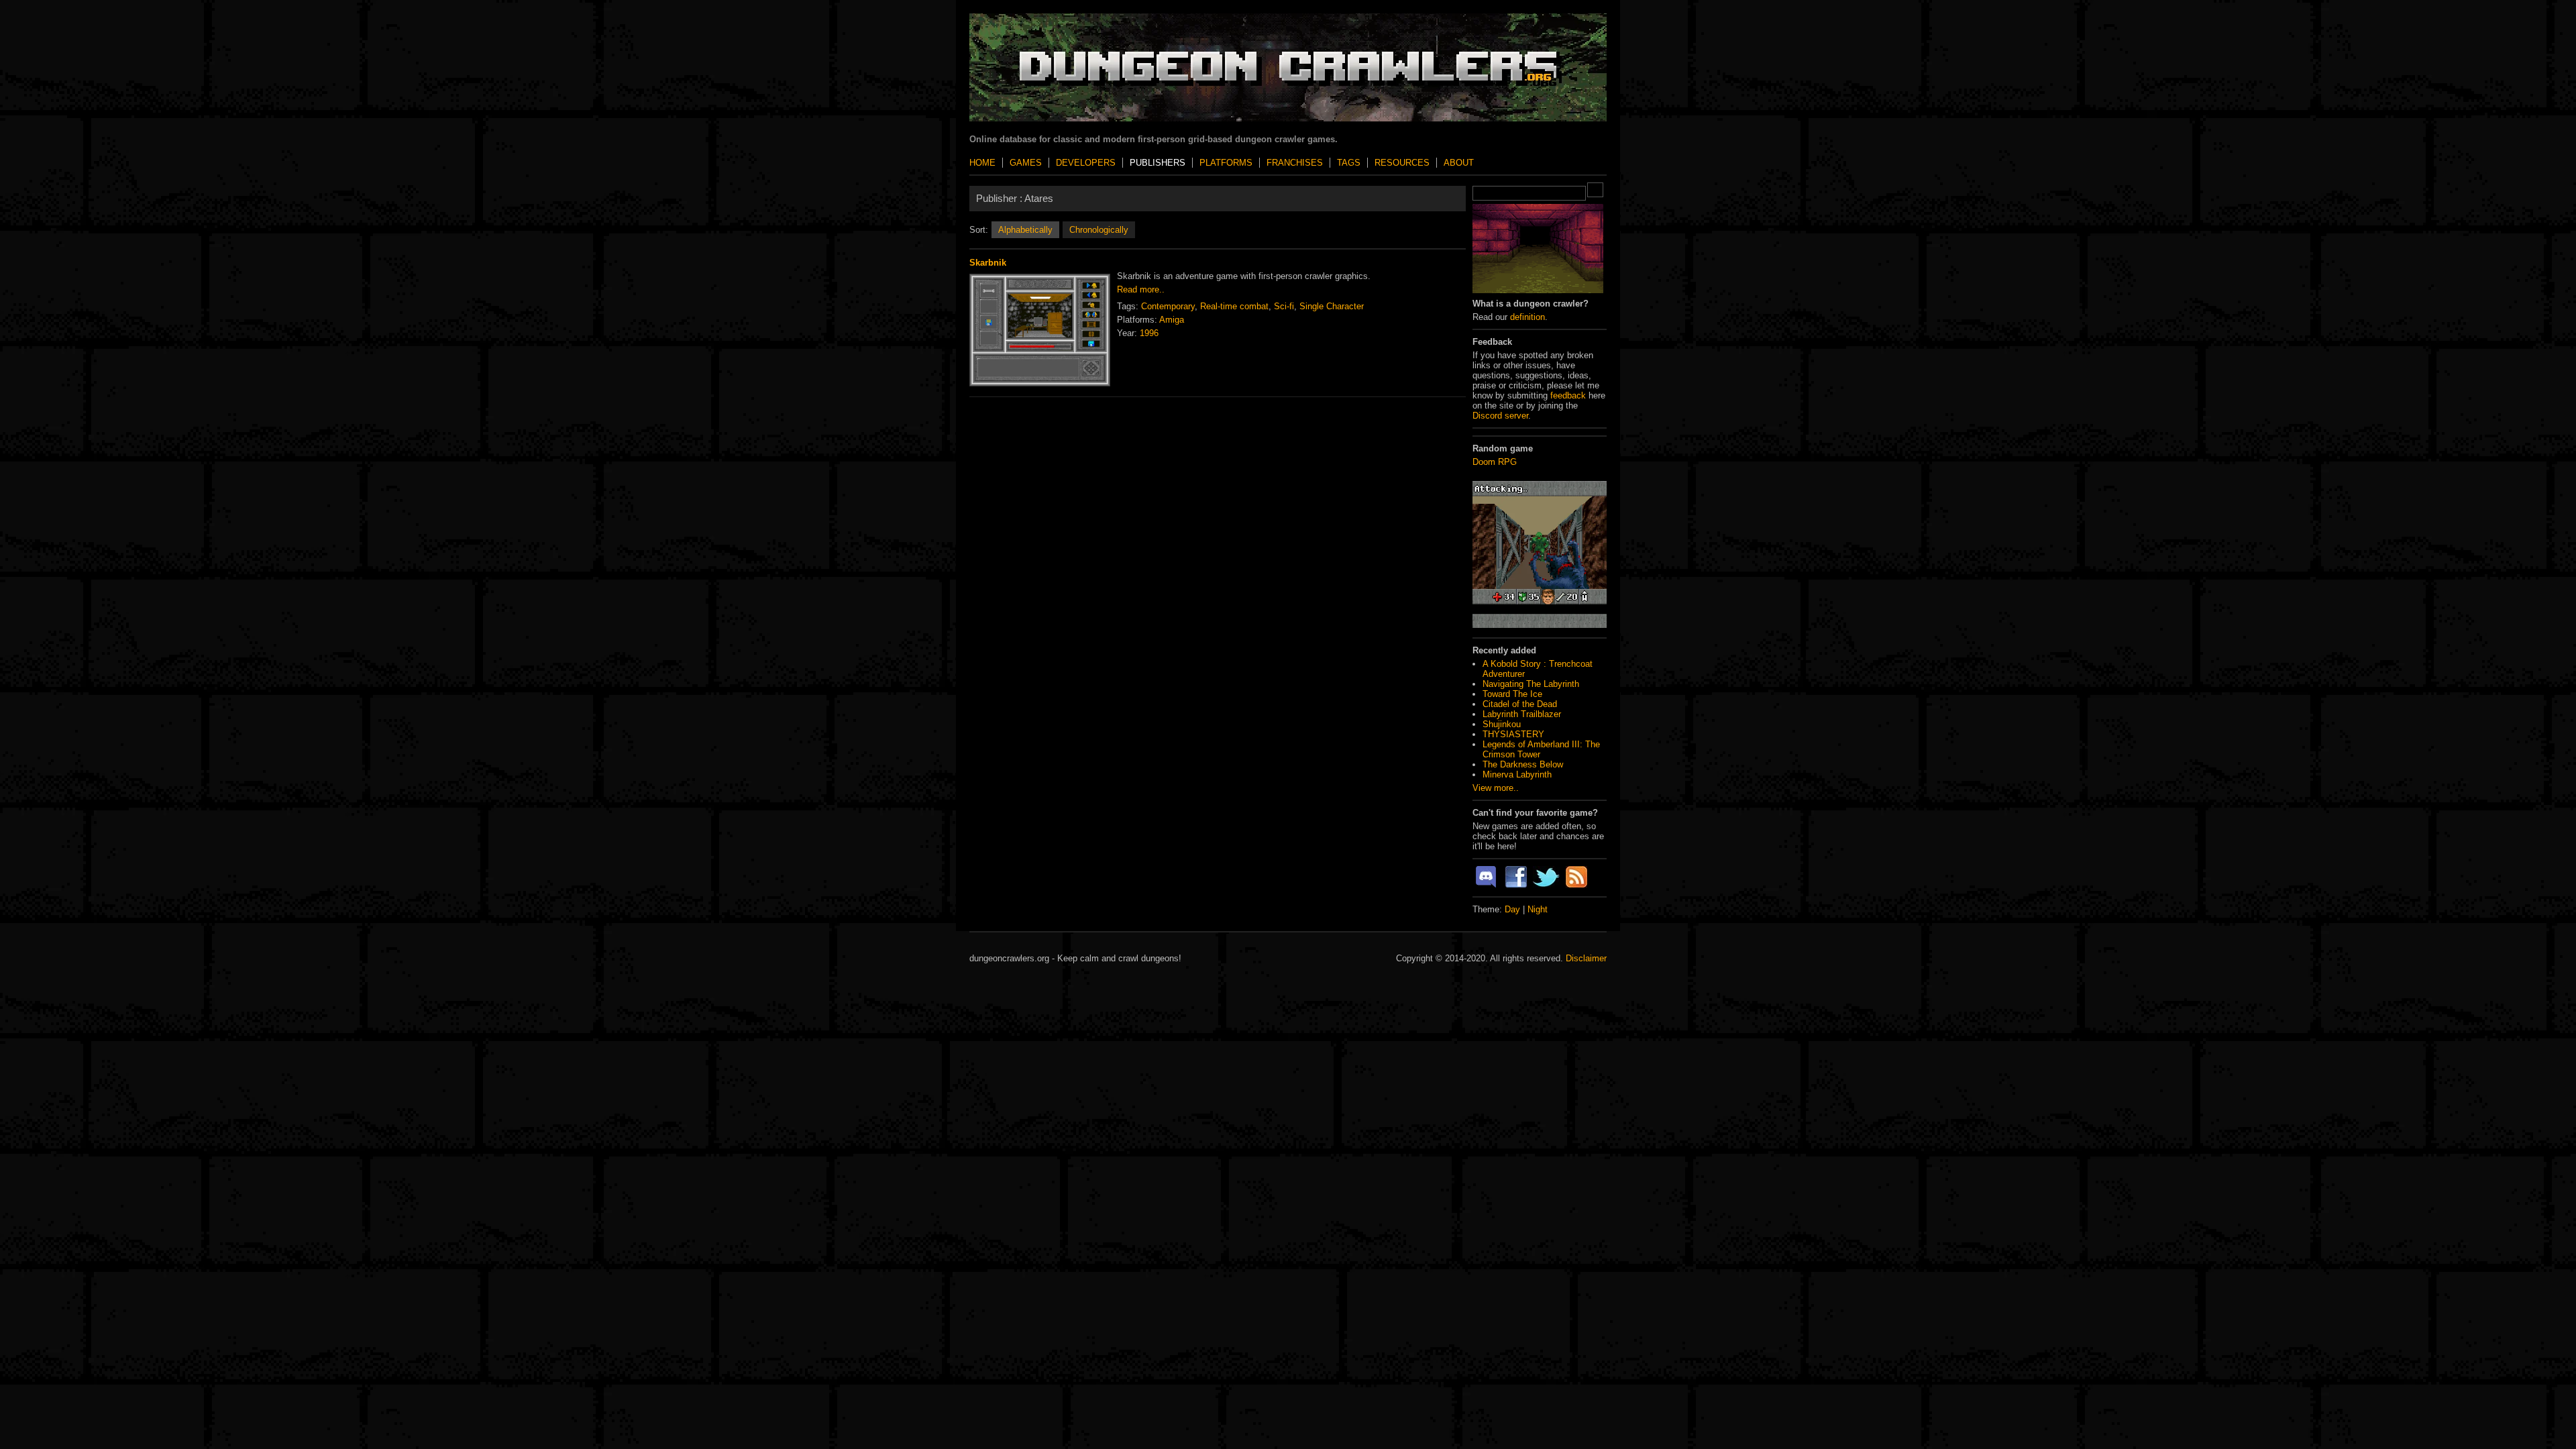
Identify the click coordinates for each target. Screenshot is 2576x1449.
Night (1538, 909)
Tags (1349, 163)
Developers (1086, 163)
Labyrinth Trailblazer (1522, 714)
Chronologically (1099, 230)
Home (982, 163)
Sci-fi (1284, 306)
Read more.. (1141, 289)
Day (1512, 909)
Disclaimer (1586, 958)
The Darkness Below (1523, 764)
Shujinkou (1502, 724)
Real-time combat (1234, 306)
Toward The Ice (1512, 694)
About (1459, 163)
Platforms (1226, 163)
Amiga (1172, 320)
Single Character (1332, 306)
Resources (1402, 163)
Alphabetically (1025, 230)
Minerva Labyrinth (1517, 774)
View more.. (1496, 788)
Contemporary (1168, 306)
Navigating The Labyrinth (1531, 684)
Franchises (1295, 163)
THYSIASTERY (1513, 734)
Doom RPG (1495, 462)
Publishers (1158, 163)
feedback (1568, 395)
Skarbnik (988, 263)
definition (1527, 317)
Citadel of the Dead (1520, 704)
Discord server (1500, 416)
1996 (1149, 333)
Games (1026, 163)
